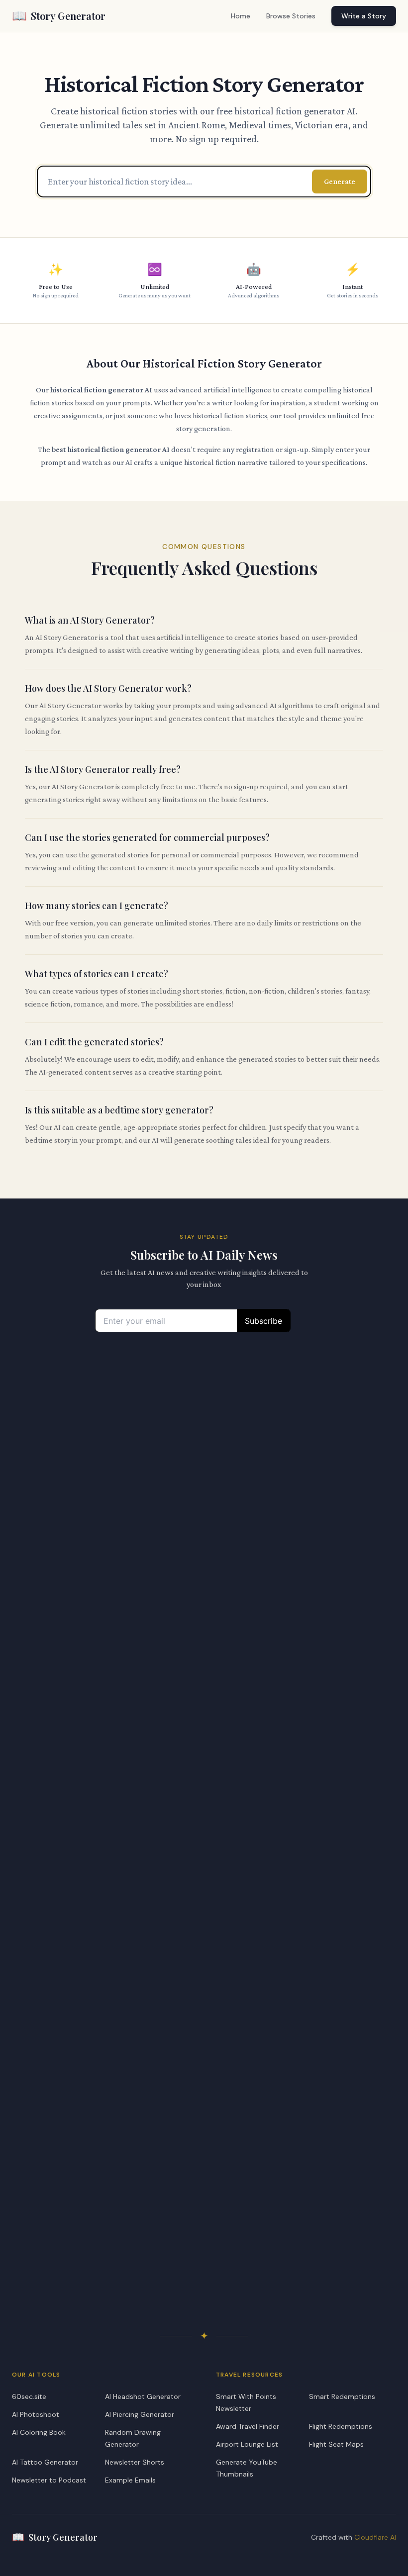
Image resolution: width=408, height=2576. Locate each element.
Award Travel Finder (248, 2426)
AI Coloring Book (39, 2432)
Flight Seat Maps (336, 2444)
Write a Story (364, 16)
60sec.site (29, 2396)
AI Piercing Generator (140, 2414)
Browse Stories (291, 16)
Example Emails (130, 2480)
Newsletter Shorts (135, 2462)
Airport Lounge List (247, 2444)
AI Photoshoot (36, 2414)
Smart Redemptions (342, 2396)
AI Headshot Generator (143, 2396)
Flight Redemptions (341, 2426)
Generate (340, 181)
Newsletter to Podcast (49, 2480)
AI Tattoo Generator (45, 2462)
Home (241, 16)
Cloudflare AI (375, 2537)
